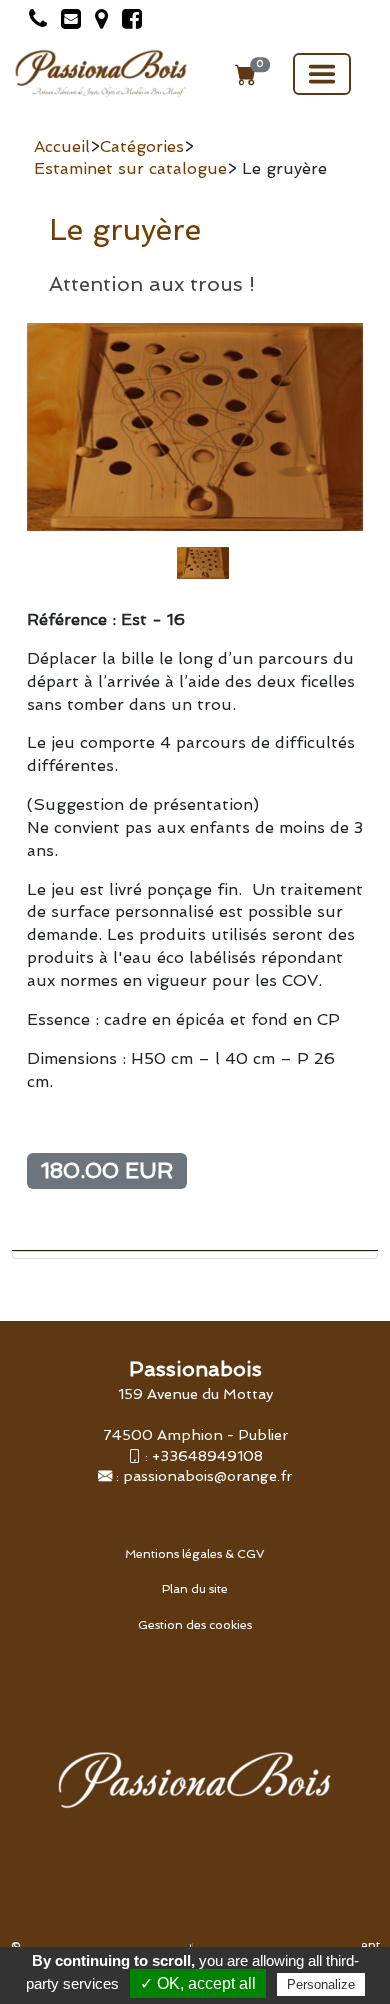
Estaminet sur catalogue (130, 168)
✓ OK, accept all (198, 1983)
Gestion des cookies (195, 1625)
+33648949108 (207, 1455)
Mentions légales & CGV (195, 1554)
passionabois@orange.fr (207, 1475)
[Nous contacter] (66, 22)
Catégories (142, 146)
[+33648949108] (33, 22)
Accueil (62, 146)
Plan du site (195, 1589)
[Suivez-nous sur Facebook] (127, 22)
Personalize (321, 1984)
